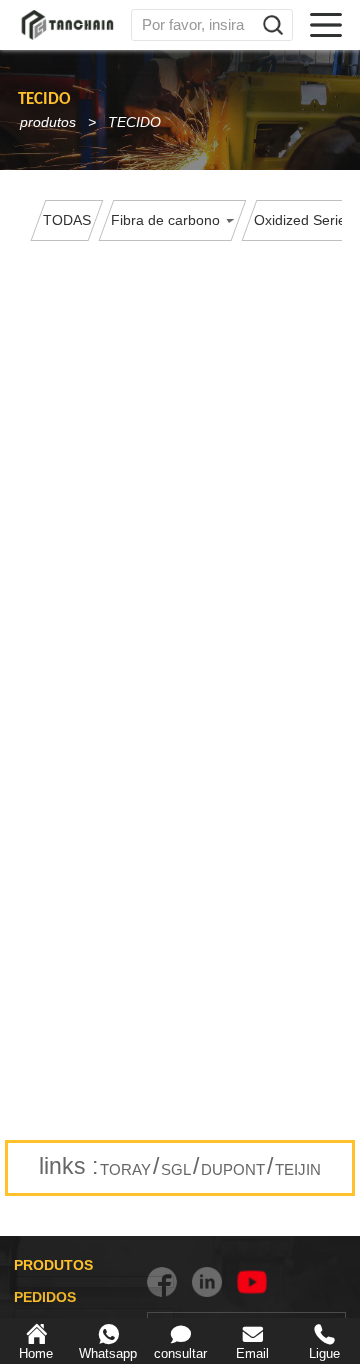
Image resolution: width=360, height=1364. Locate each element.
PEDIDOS (45, 1297)
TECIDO (134, 122)
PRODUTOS (53, 1265)
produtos (48, 122)
